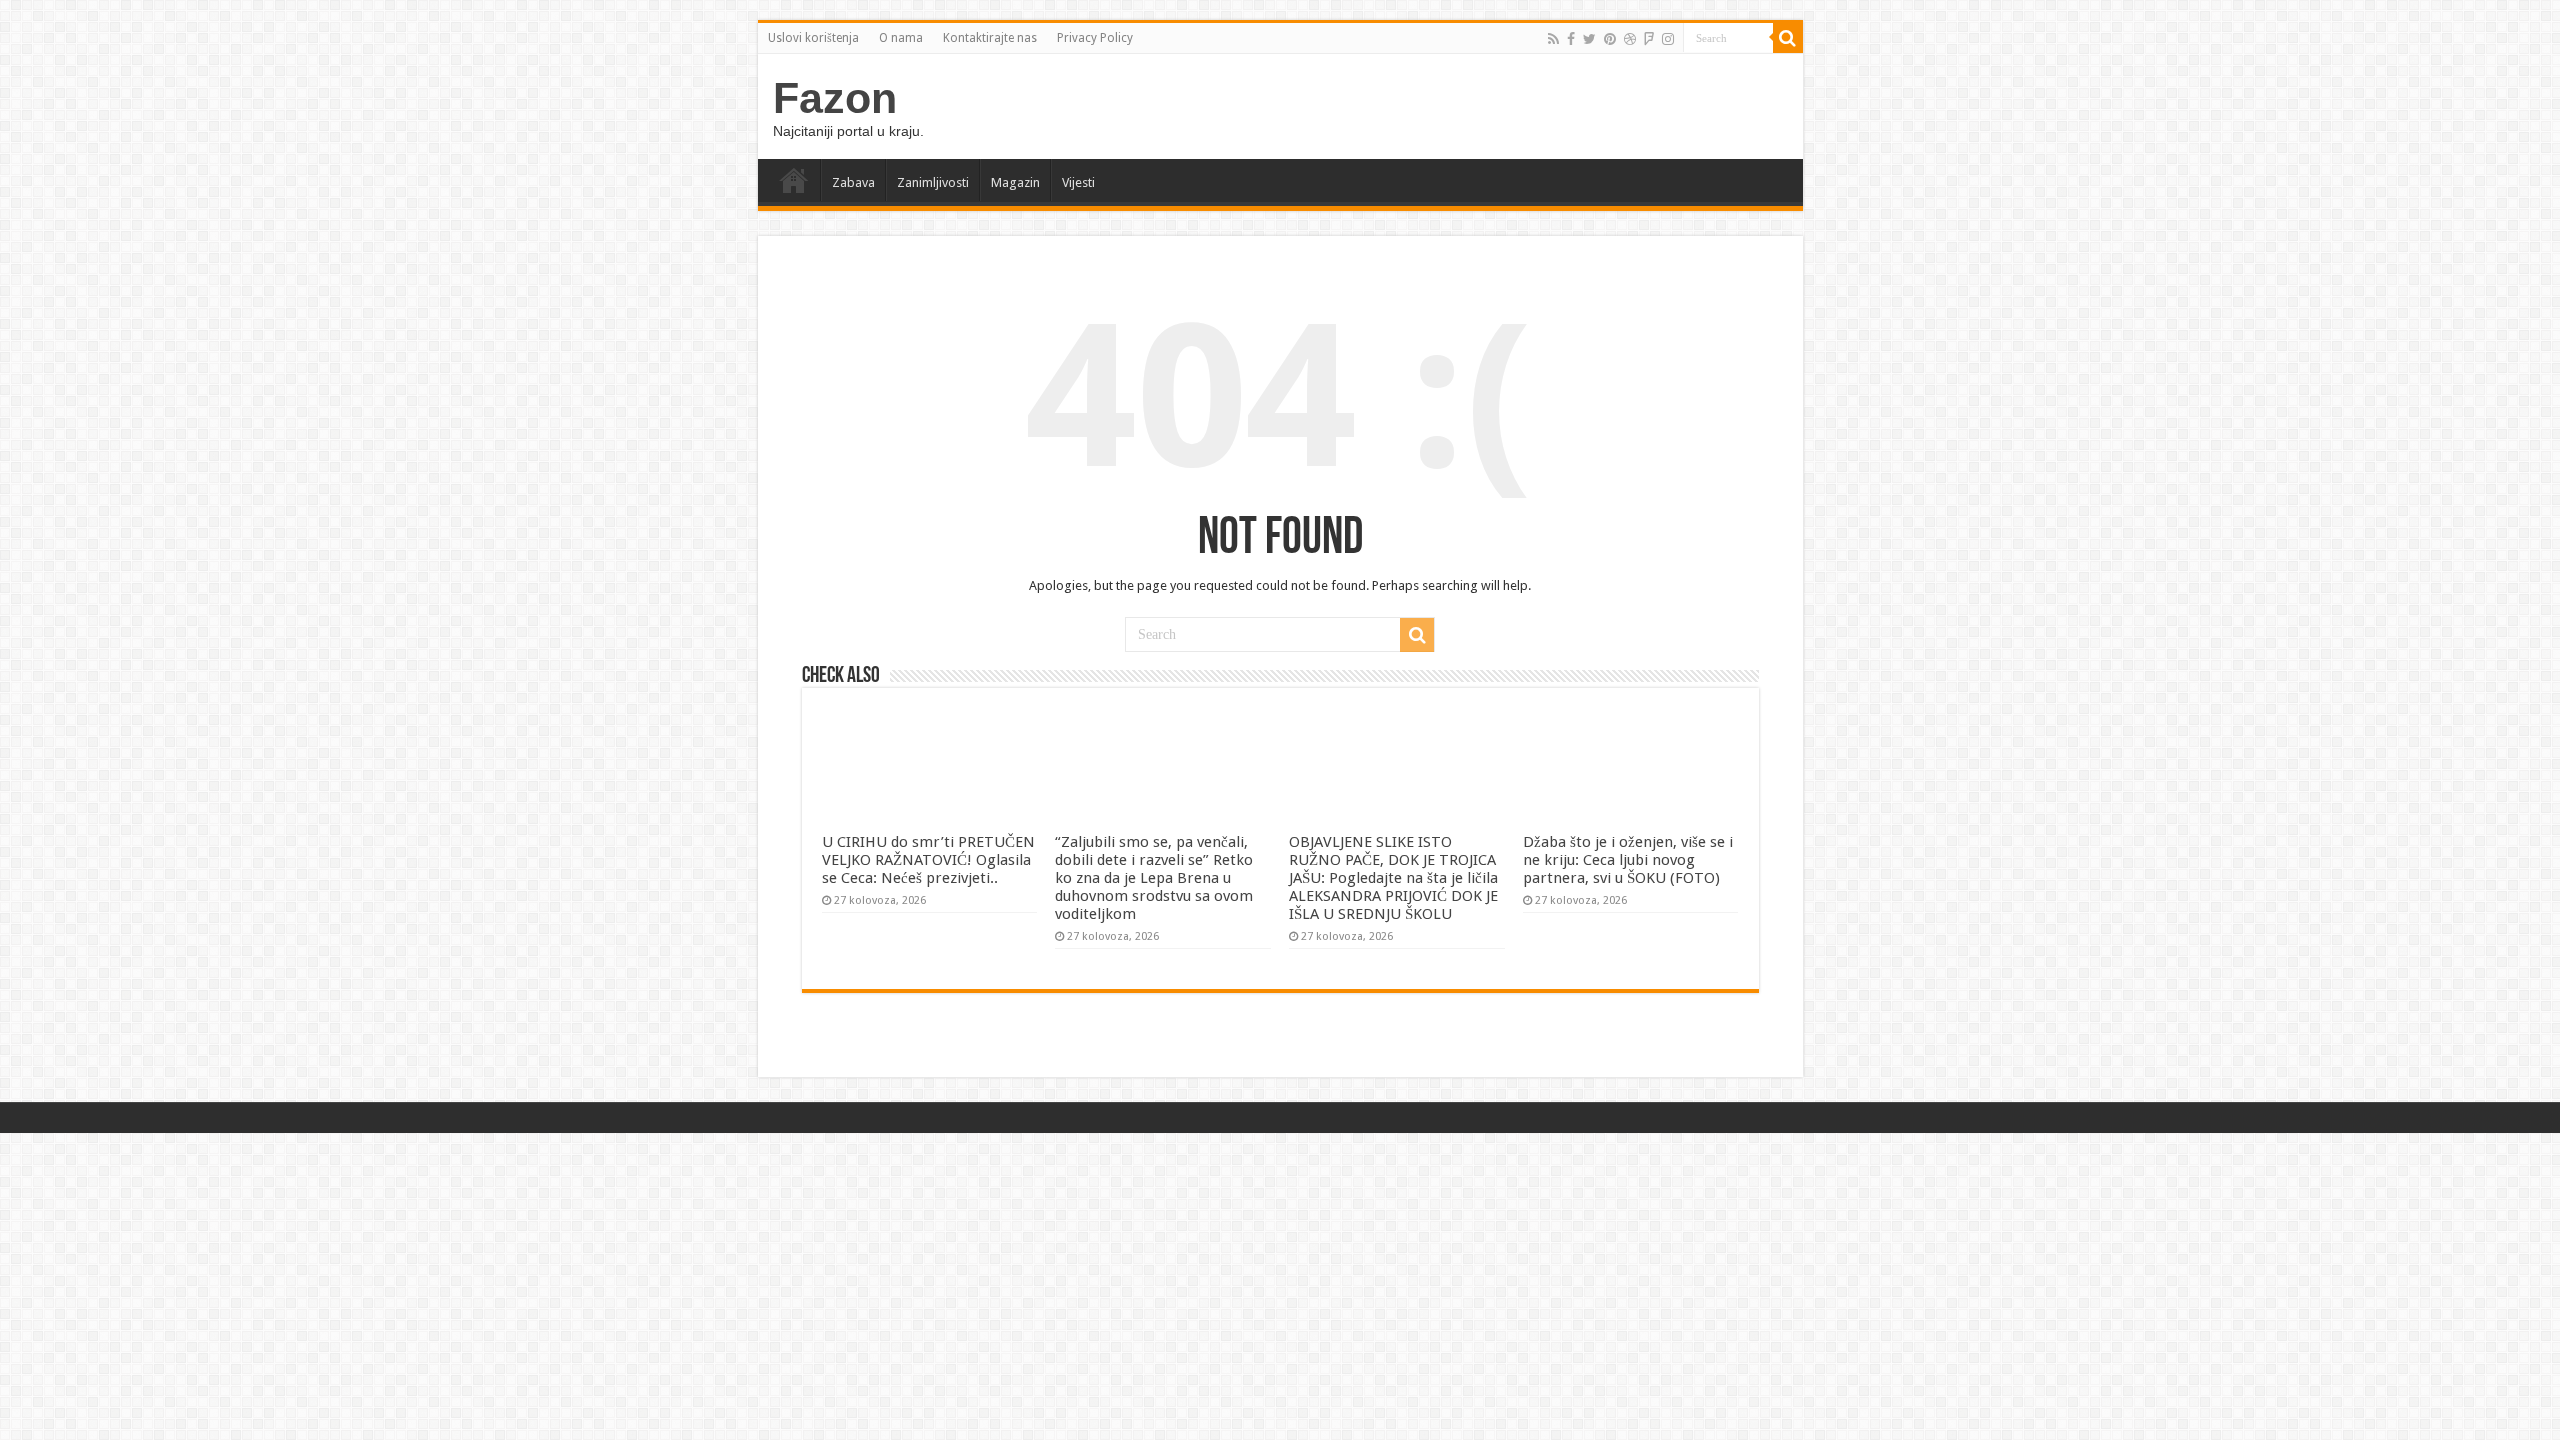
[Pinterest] (1610, 39)
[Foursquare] (1649, 39)
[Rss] (1553, 39)
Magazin (1015, 182)
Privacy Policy (1095, 38)
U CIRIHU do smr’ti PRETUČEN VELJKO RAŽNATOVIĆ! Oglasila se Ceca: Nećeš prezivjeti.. (928, 860)
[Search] (1788, 38)
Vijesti (1078, 182)
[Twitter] (1589, 39)
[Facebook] (1571, 39)
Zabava (853, 182)
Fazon (835, 98)
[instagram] (1668, 39)
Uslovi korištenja (813, 38)
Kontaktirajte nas (990, 38)
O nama (901, 38)
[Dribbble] (1630, 39)
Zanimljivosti (933, 182)
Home (794, 180)
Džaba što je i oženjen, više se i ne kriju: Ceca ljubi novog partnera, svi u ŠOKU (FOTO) (1628, 860)
